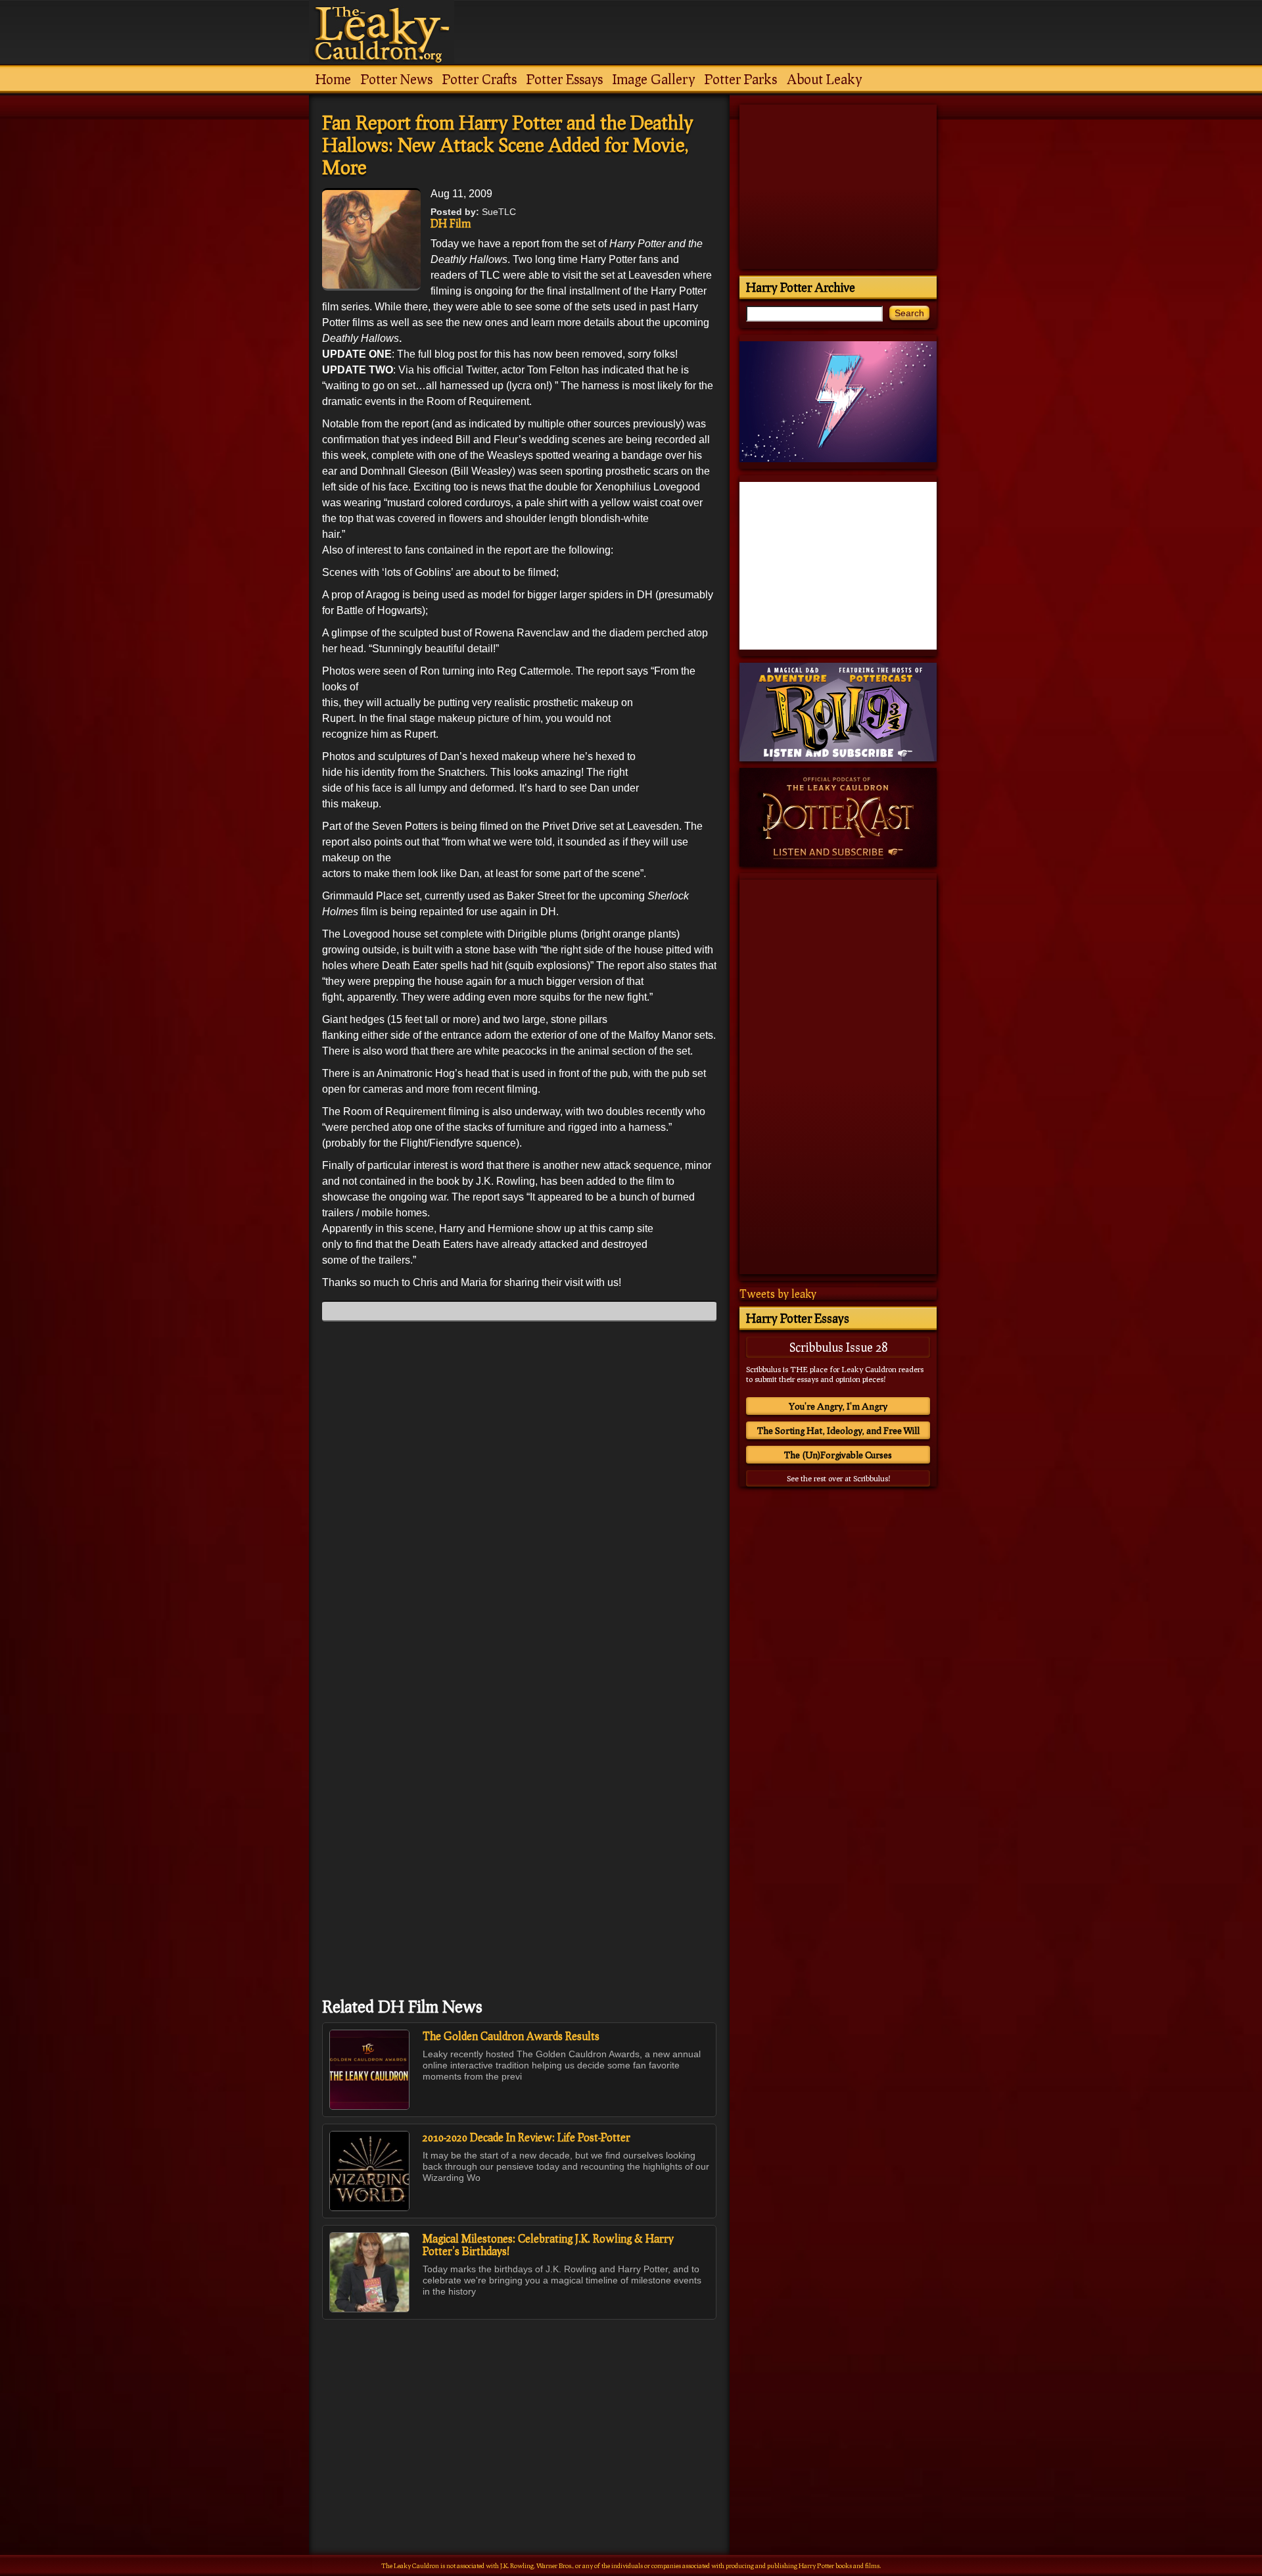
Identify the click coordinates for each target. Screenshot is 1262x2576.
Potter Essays (565, 79)
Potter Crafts (479, 79)
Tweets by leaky (778, 1294)
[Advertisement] (519, 2408)
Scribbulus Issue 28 (838, 1347)
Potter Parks (741, 79)
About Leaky (824, 79)
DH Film (451, 223)
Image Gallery (654, 79)
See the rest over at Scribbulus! (838, 1478)
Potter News (397, 79)
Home (333, 79)
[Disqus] (519, 1496)
